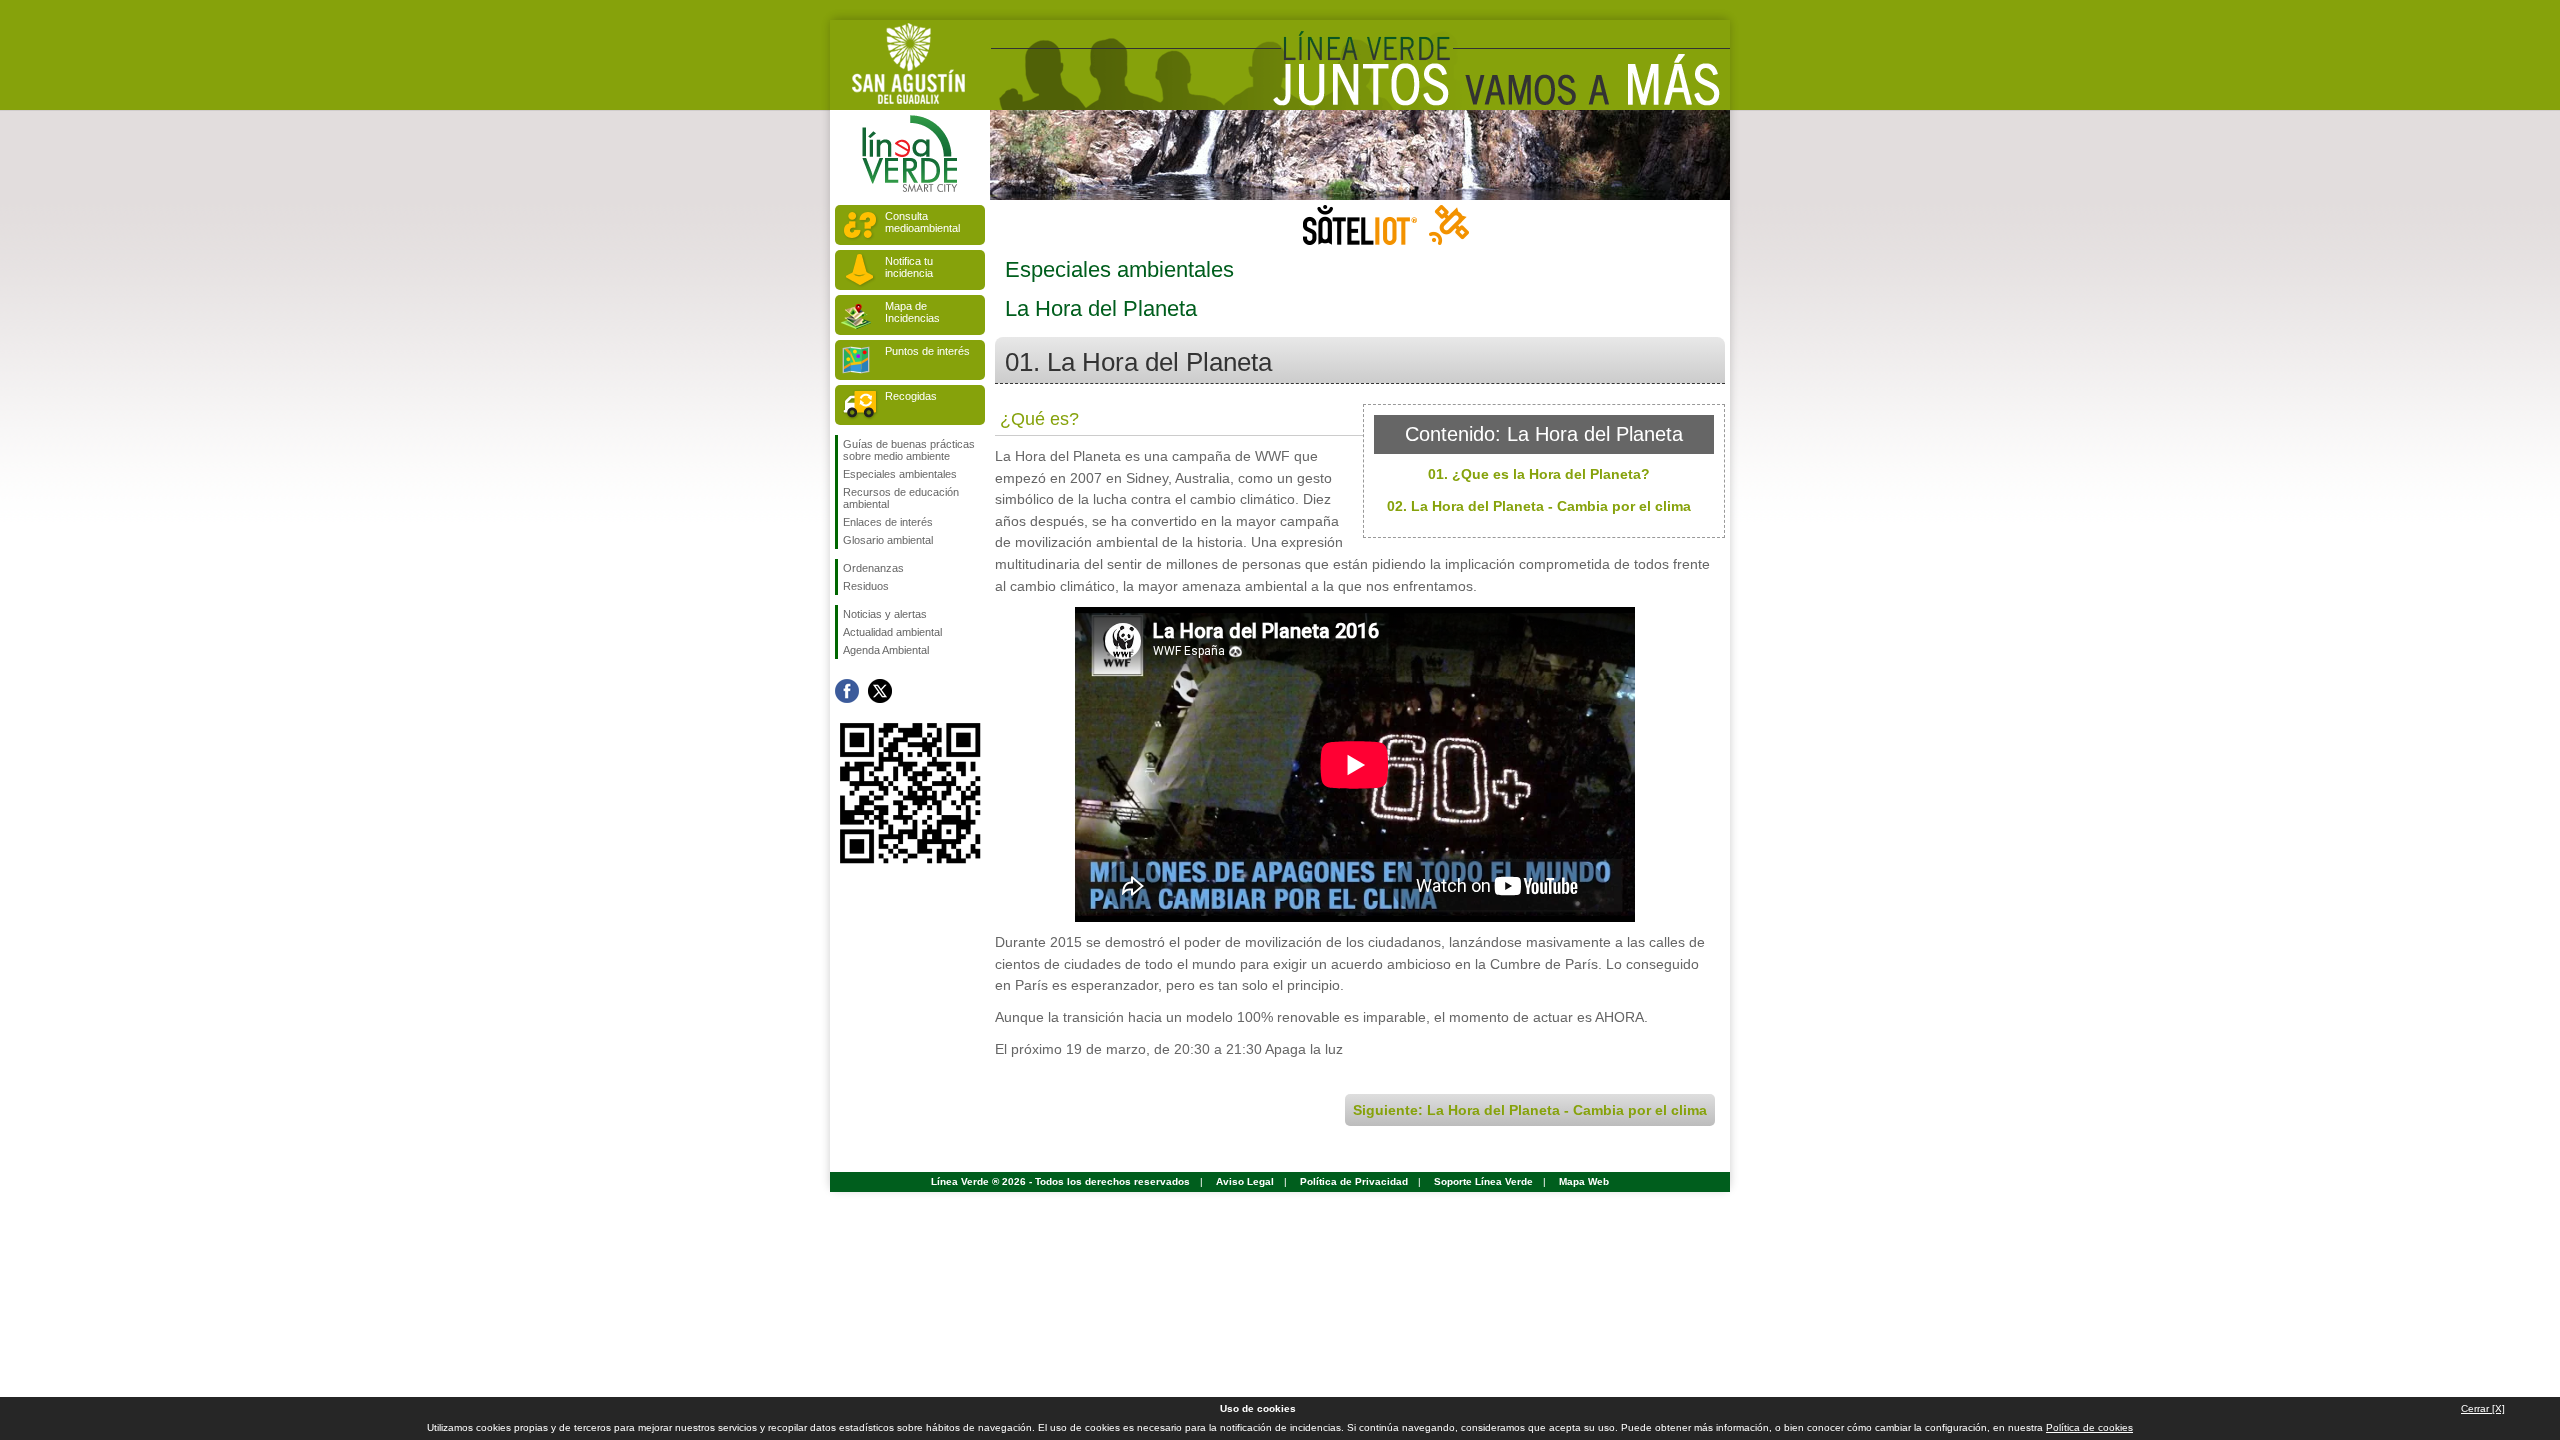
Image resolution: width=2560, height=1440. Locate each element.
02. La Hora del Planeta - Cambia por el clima (1539, 506)
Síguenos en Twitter (880, 691)
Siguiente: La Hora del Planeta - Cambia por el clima (1530, 1110)
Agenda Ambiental (886, 650)
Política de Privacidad (1354, 1181)
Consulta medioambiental (922, 222)
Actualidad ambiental (892, 632)
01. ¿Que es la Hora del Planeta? (1539, 474)
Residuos (866, 586)
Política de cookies (2089, 1427)
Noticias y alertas (885, 614)
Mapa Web (1584, 1181)
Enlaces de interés (888, 522)
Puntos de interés (927, 351)
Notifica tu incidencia (909, 267)
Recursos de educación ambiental (901, 498)
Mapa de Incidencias (912, 312)
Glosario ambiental (888, 540)
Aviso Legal (1245, 1181)
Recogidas (911, 396)
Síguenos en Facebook (847, 691)
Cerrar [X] (2483, 1408)
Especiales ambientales (900, 474)
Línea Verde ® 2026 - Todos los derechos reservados (1060, 1181)
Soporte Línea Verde (1483, 1181)
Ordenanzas (873, 568)
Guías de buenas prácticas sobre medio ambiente (909, 450)
